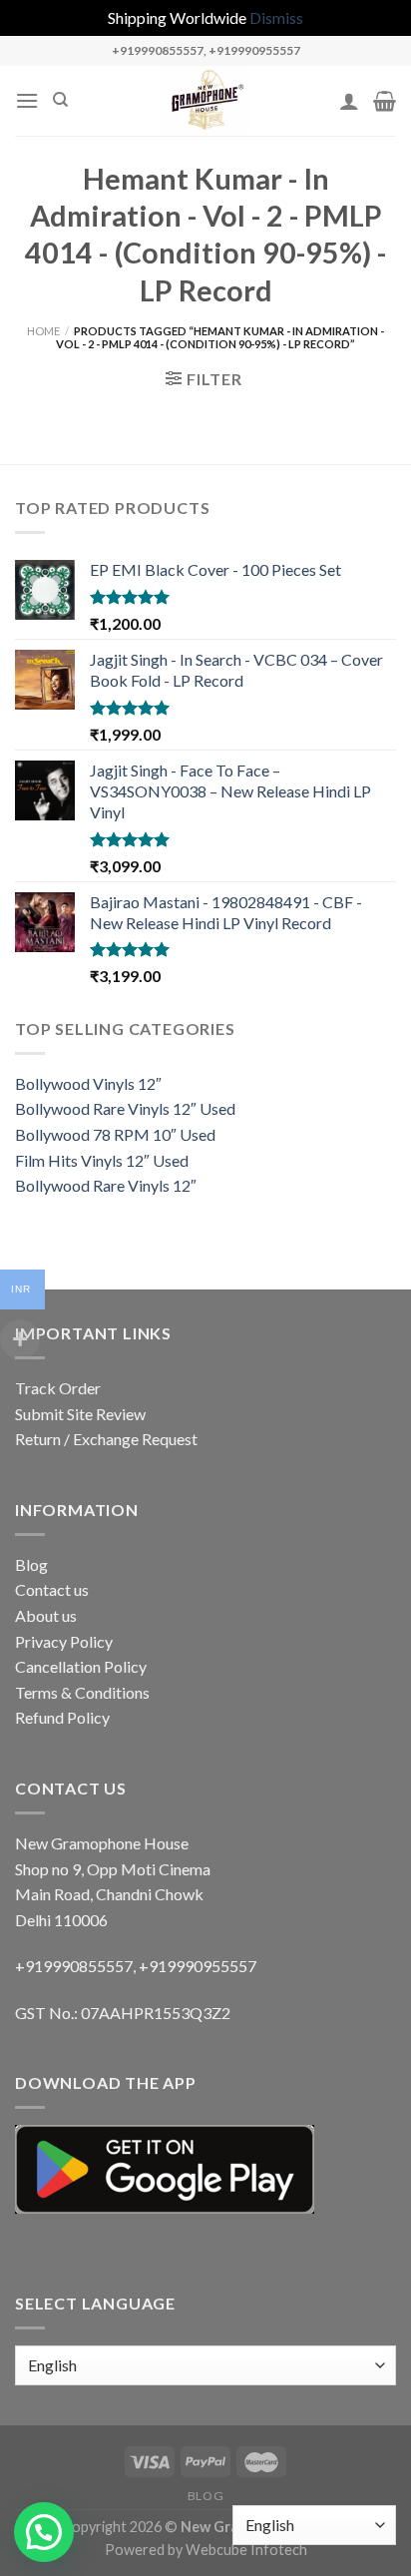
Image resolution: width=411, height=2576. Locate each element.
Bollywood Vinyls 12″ (88, 1083)
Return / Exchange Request (106, 1439)
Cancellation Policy (81, 1666)
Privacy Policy (64, 1641)
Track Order (58, 1388)
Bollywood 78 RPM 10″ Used (115, 1134)
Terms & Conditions (82, 1692)
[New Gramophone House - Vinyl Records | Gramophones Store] (205, 101)
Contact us (52, 1589)
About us (46, 1615)
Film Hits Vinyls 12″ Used (102, 1160)
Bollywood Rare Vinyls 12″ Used (125, 1108)
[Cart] (385, 101)
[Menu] (27, 100)
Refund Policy (62, 1717)
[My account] (349, 101)
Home (43, 331)
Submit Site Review (80, 1414)
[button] (44, 2532)
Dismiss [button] (276, 17)
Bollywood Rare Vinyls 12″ (106, 1185)
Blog (31, 1564)
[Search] (60, 100)
